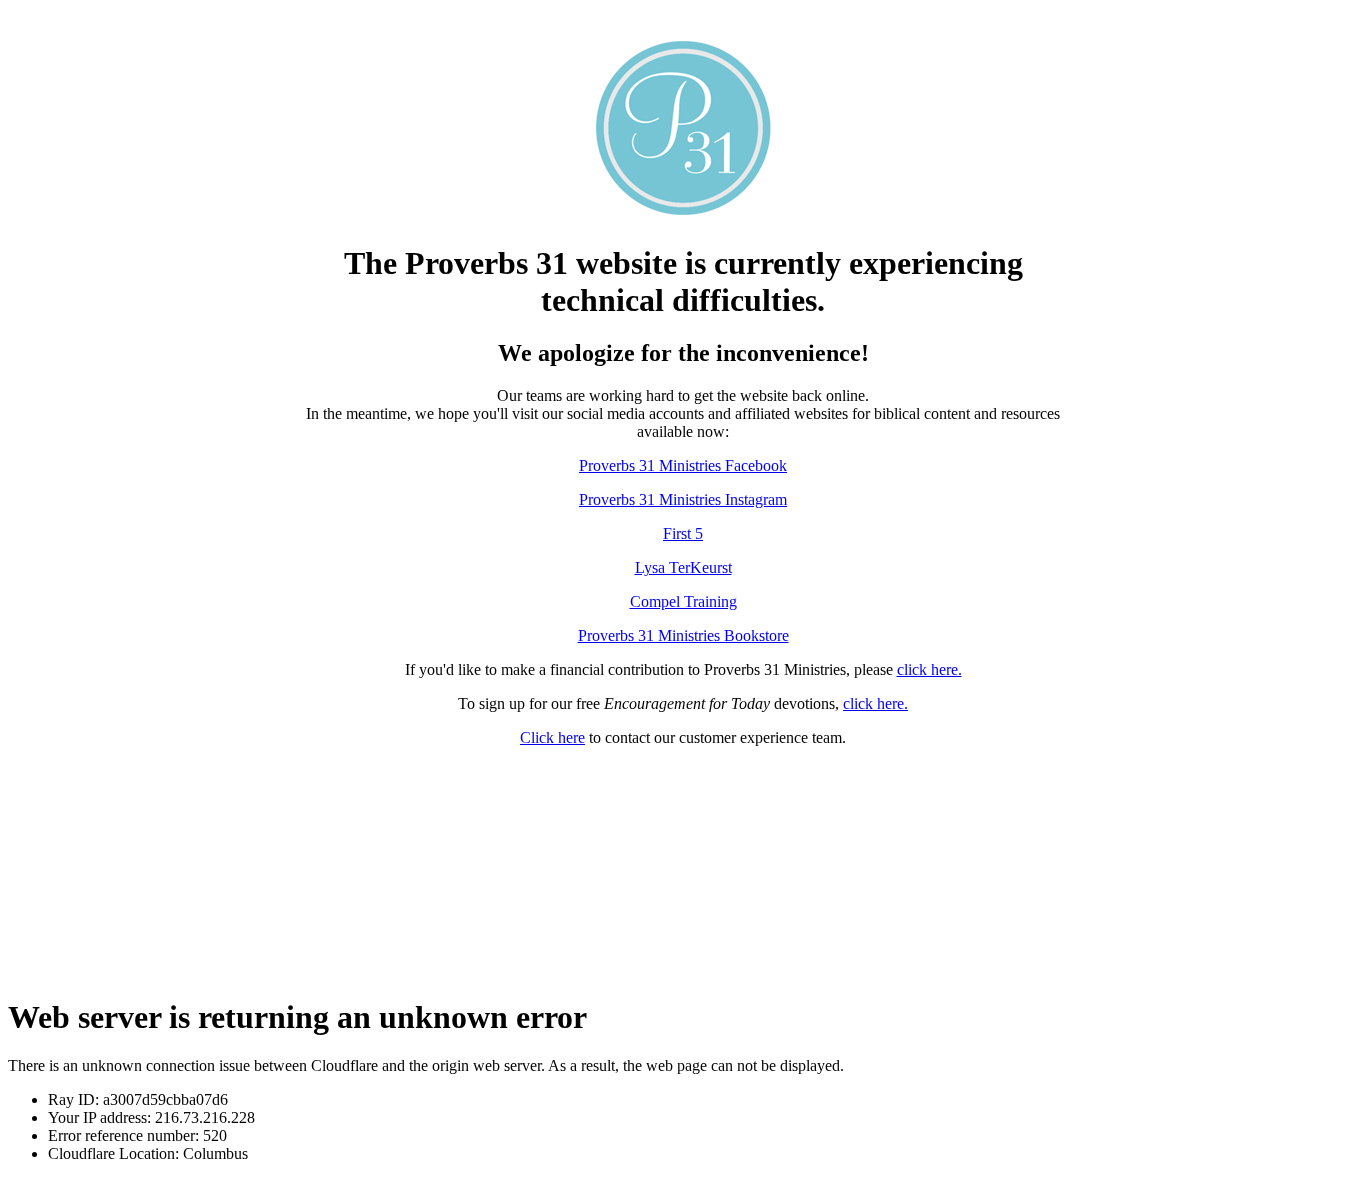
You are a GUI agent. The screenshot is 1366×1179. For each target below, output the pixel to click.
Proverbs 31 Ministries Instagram (683, 499)
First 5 (683, 533)
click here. (929, 669)
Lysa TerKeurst (683, 567)
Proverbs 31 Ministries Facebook (683, 465)
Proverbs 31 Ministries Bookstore (683, 635)
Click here (552, 737)
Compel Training (683, 601)
